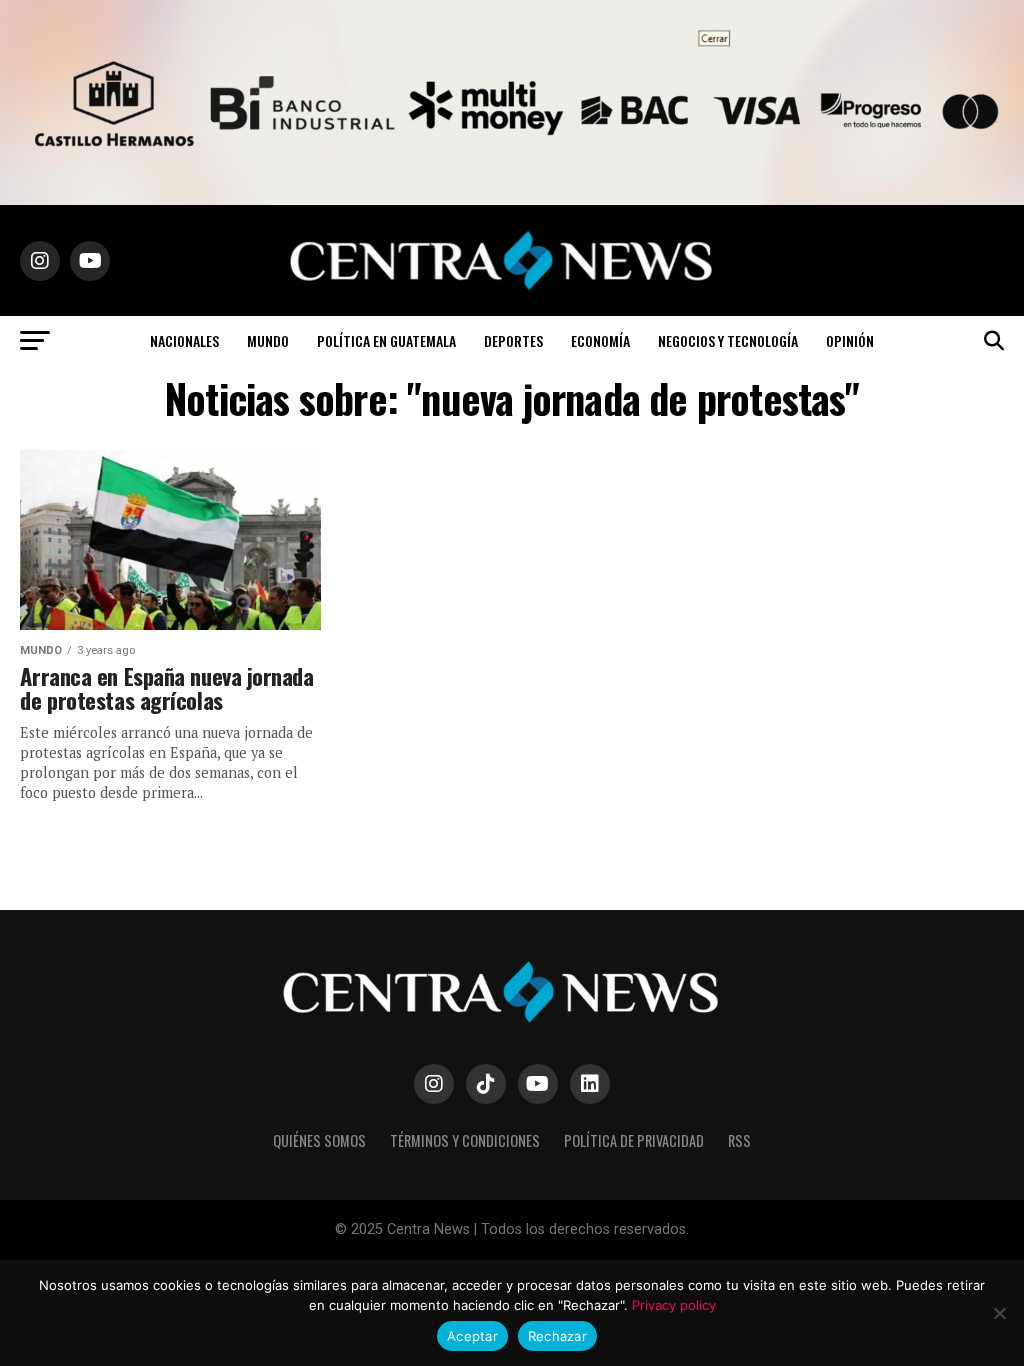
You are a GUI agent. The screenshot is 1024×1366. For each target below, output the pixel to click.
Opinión (850, 340)
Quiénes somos (319, 1140)
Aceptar (472, 1336)
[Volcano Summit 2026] (512, 199)
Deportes (513, 340)
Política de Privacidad (634, 1140)
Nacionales (184, 340)
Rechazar (557, 1336)
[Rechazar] (999, 1313)
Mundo (268, 340)
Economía (600, 340)
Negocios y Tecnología (728, 340)
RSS (739, 1140)
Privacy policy (674, 1305)
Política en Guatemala (386, 340)
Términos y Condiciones (465, 1140)
